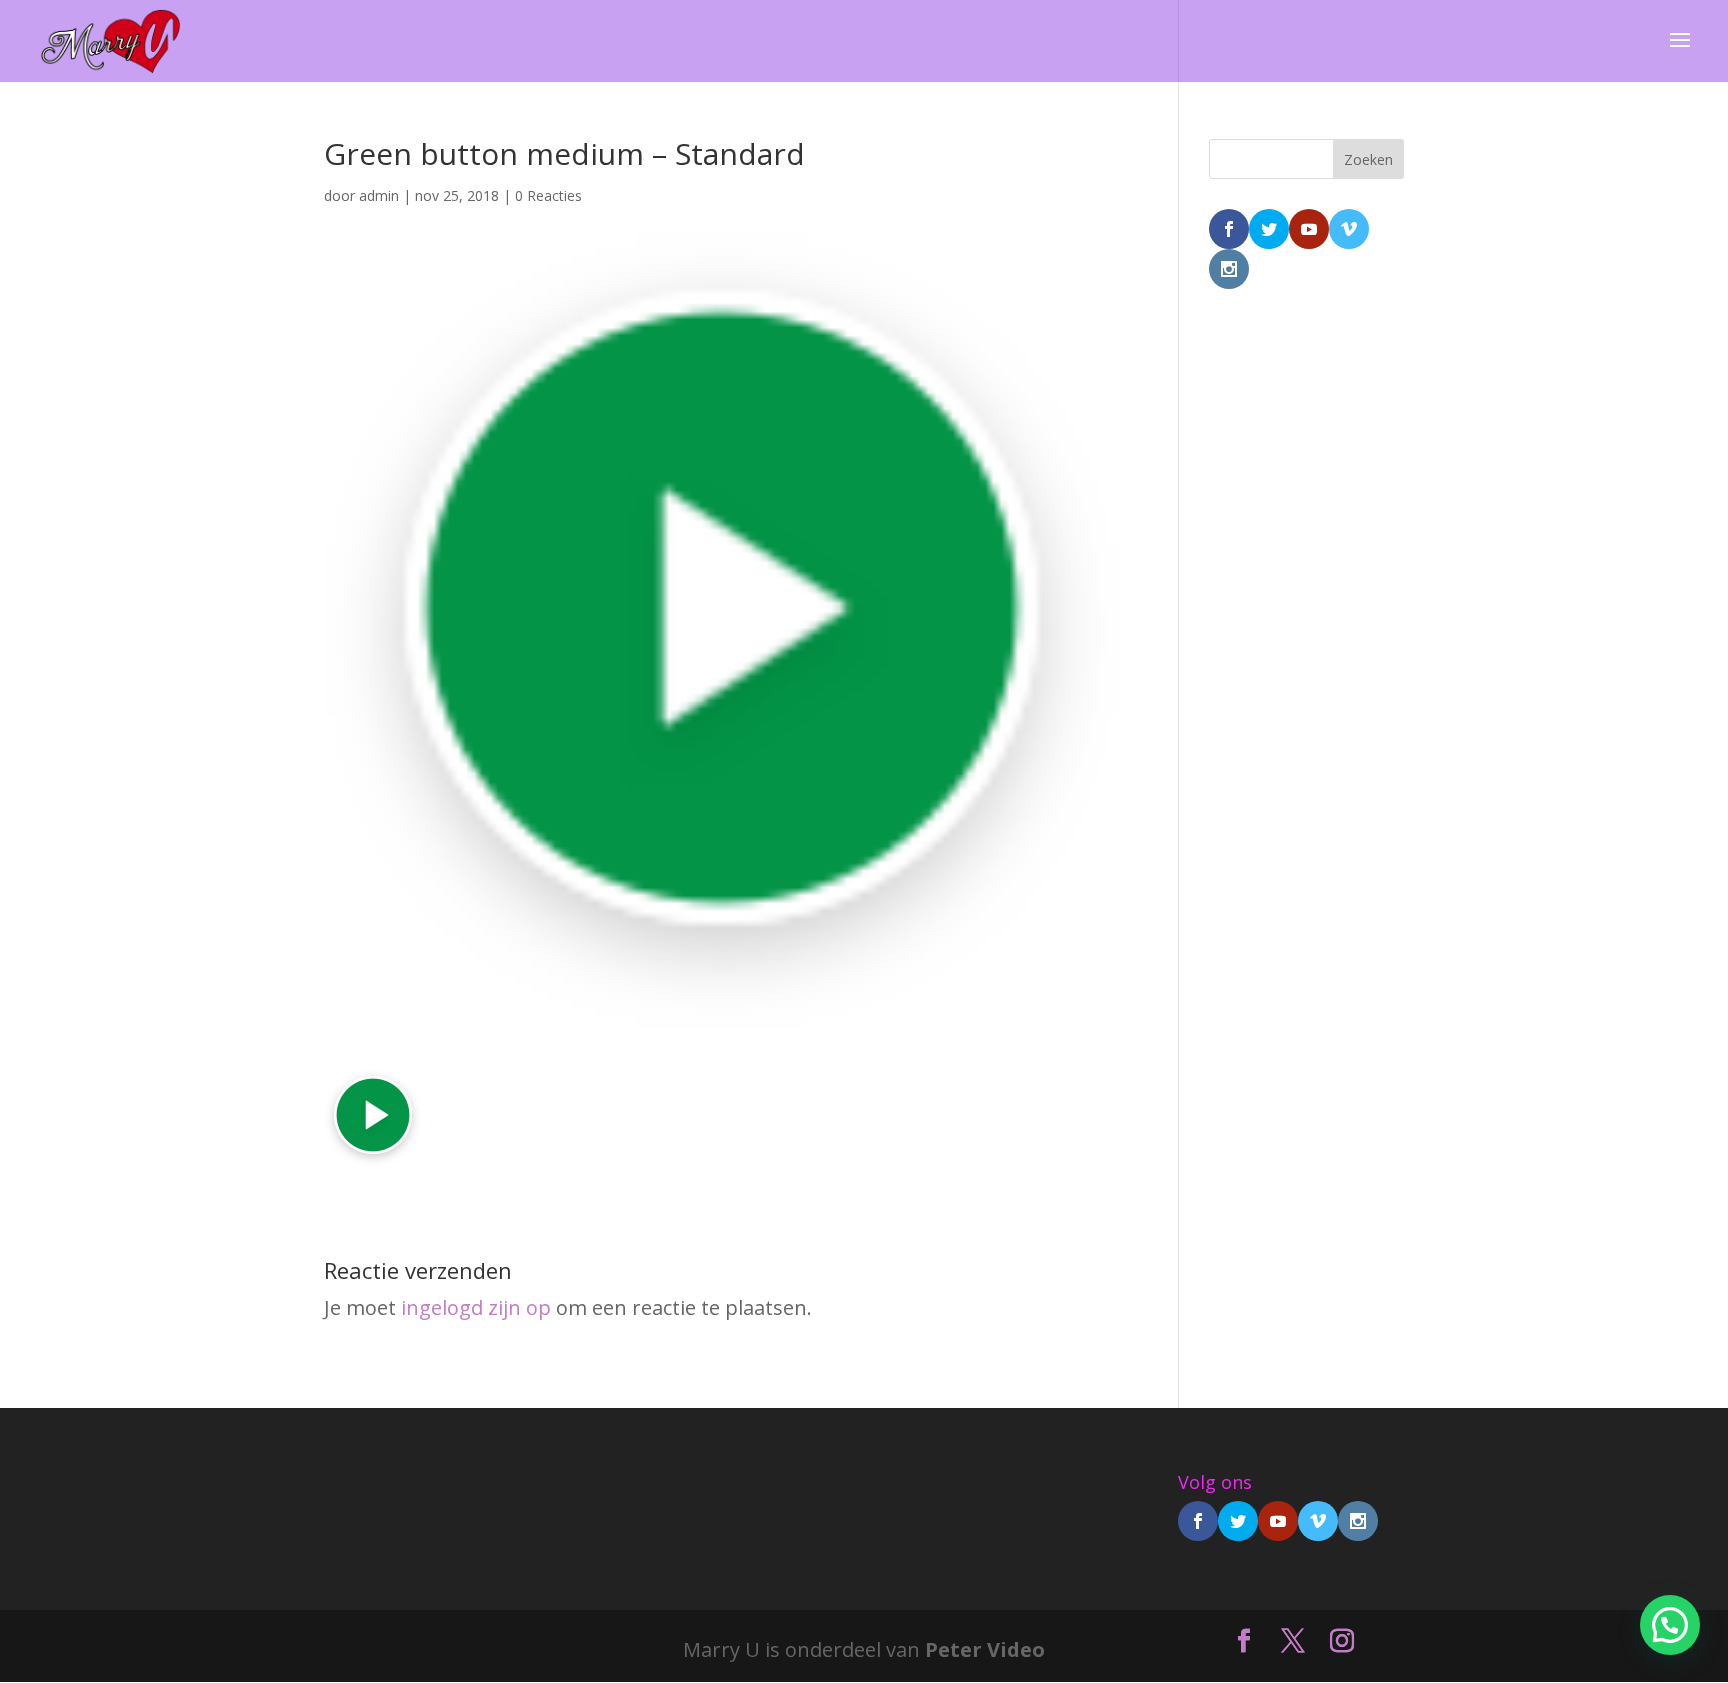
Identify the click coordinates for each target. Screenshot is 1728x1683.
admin (379, 195)
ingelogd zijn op (476, 1307)
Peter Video (985, 1649)
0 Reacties (548, 195)
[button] (1670, 1625)
